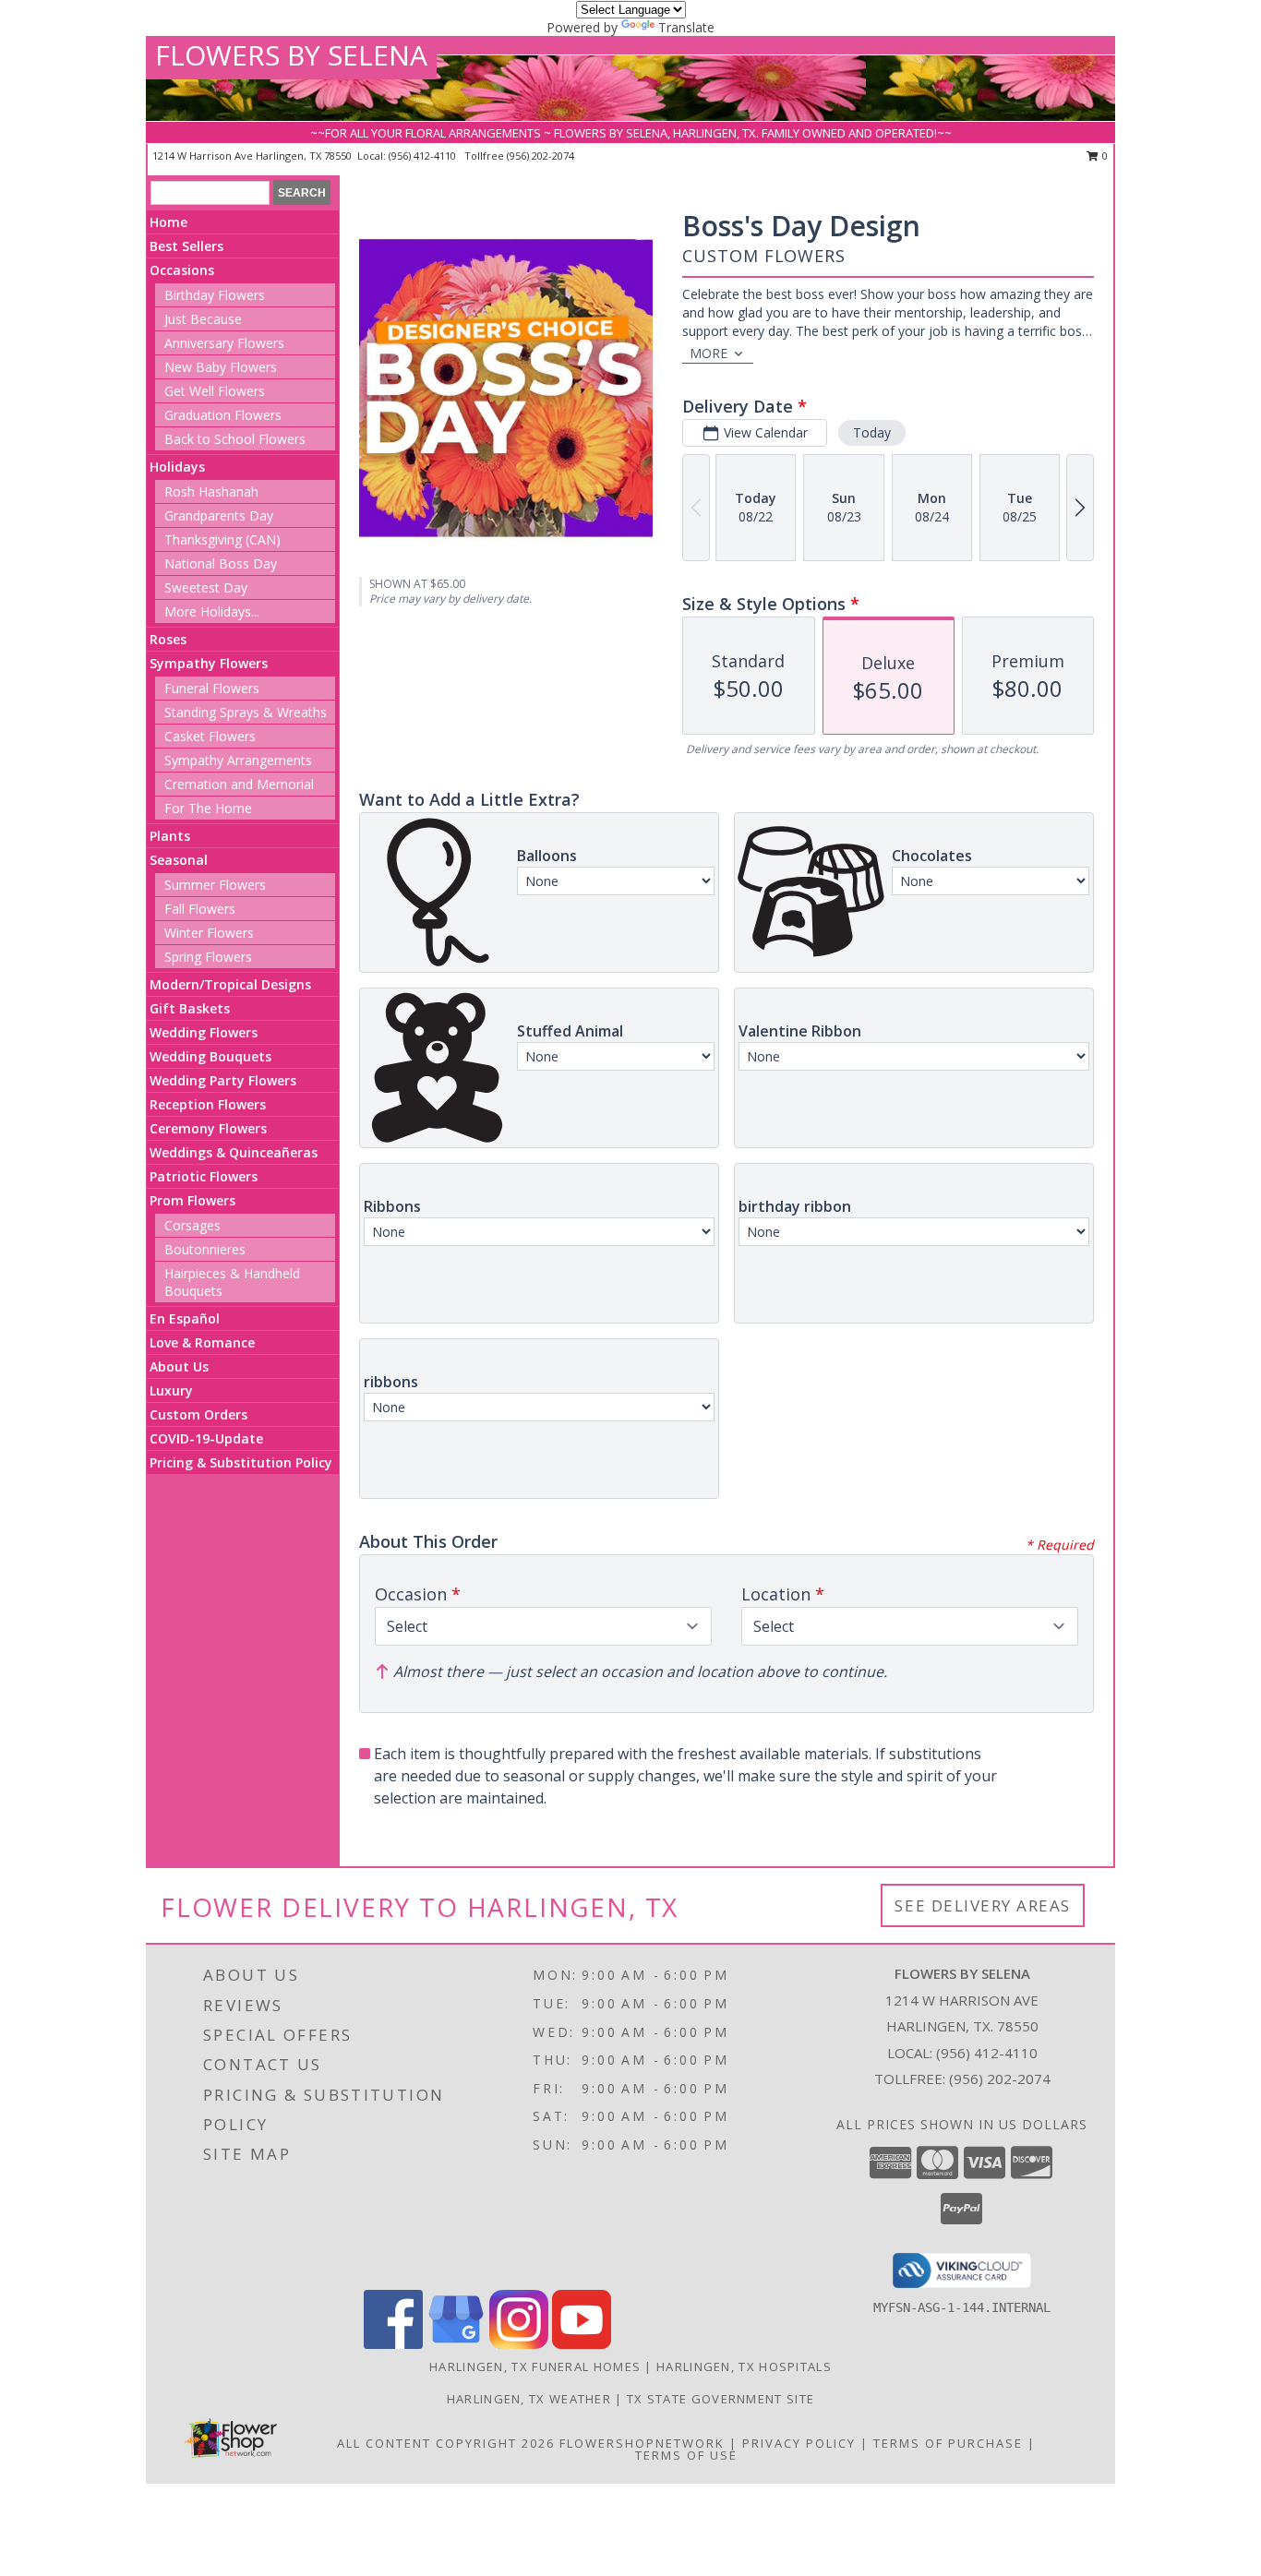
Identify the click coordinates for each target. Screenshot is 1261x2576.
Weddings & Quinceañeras (234, 1152)
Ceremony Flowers (208, 1128)
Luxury (171, 1390)
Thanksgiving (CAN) (222, 539)
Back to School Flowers (235, 439)
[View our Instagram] (519, 2344)
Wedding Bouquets (210, 1056)
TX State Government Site (721, 2399)
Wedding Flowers (204, 1032)
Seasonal (179, 860)
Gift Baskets (190, 1008)
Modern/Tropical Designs (230, 984)
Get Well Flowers (215, 391)
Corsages (192, 1225)
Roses (168, 639)
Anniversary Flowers (224, 343)
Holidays (177, 467)
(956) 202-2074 (540, 156)
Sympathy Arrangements (238, 760)
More (709, 353)
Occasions (182, 270)
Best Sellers (186, 246)
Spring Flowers (208, 957)
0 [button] (1104, 156)
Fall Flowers (200, 909)
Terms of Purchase (948, 2443)
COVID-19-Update (206, 1438)
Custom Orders (198, 1414)
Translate (686, 27)
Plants (170, 836)
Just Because (203, 319)
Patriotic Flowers (204, 1176)
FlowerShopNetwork (642, 2443)
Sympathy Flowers (209, 663)
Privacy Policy (799, 2443)
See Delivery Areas (983, 1905)
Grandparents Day (219, 515)
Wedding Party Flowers (223, 1080)
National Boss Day (221, 563)
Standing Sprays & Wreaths (246, 712)
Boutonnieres (205, 1249)
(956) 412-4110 (424, 156)
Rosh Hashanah (211, 491)
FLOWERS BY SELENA (291, 55)
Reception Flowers (208, 1104)
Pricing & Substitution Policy (241, 1462)
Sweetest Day (206, 587)
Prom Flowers (192, 1200)
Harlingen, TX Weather (529, 2399)
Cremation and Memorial (239, 784)
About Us (179, 1366)
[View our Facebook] (393, 2344)
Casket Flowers (210, 736)
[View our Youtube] (582, 2344)
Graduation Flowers (223, 415)
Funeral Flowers (212, 688)
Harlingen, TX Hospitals (744, 2366)
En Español (185, 1318)
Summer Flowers (215, 885)
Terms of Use (686, 2455)
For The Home (208, 808)
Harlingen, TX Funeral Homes (535, 2366)
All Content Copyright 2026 (446, 2443)
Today (872, 432)
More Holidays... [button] (212, 611)
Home (168, 222)
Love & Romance (202, 1342)
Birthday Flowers (215, 295)
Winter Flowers (209, 933)
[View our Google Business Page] (456, 2344)
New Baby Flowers (221, 367)
